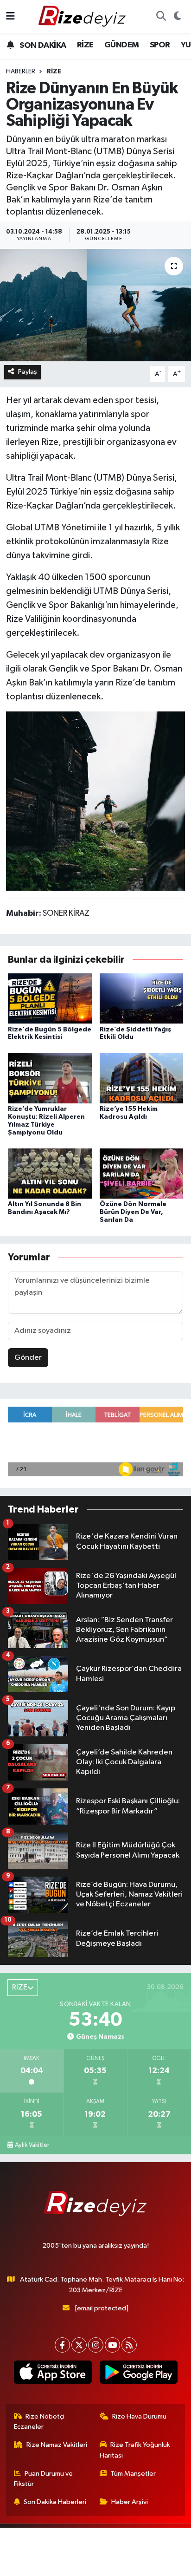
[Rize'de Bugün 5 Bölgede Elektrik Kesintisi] (50, 998)
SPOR (160, 45)
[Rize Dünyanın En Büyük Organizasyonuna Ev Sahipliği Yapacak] (95, 305)
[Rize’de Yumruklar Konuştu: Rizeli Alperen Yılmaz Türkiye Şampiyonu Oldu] (50, 1078)
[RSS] (129, 2345)
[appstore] (53, 2374)
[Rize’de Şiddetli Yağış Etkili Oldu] (142, 998)
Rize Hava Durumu (139, 2416)
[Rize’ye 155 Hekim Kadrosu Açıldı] (142, 1078)
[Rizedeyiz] (83, 16)
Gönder (28, 1358)
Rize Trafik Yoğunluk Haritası (135, 2450)
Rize (54, 72)
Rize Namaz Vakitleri (57, 2445)
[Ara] (161, 17)
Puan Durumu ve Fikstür (44, 2479)
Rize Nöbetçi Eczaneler (39, 2422)
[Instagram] (96, 2345)
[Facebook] (62, 2345)
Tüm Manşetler (133, 2474)
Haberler (21, 72)
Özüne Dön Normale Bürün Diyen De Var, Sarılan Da (133, 1212)
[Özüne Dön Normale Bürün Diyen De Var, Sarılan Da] (142, 1173)
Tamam (121, 2565)
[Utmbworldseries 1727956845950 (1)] (96, 801)
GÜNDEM (121, 45)
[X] (79, 2345)
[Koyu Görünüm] (177, 17)
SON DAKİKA (42, 46)
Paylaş (28, 372)
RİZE (85, 45)
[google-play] (138, 2374)
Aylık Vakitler (32, 2145)
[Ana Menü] (10, 16)
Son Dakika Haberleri (55, 2502)
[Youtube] (112, 2345)
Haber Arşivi (130, 2502)
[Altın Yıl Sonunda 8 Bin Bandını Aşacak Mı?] (50, 1173)
